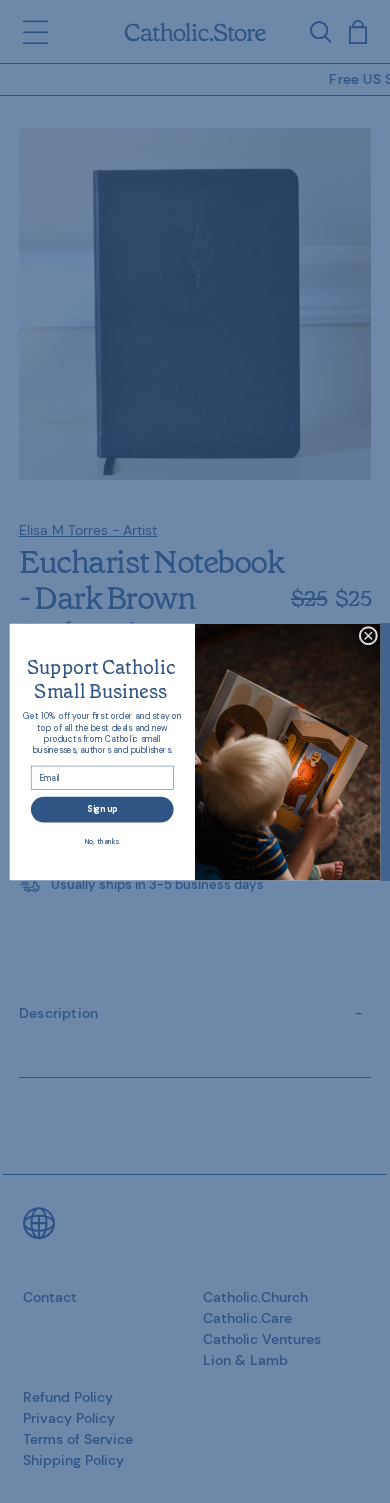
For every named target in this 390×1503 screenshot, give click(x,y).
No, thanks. (102, 840)
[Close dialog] (368, 635)
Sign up (102, 808)
